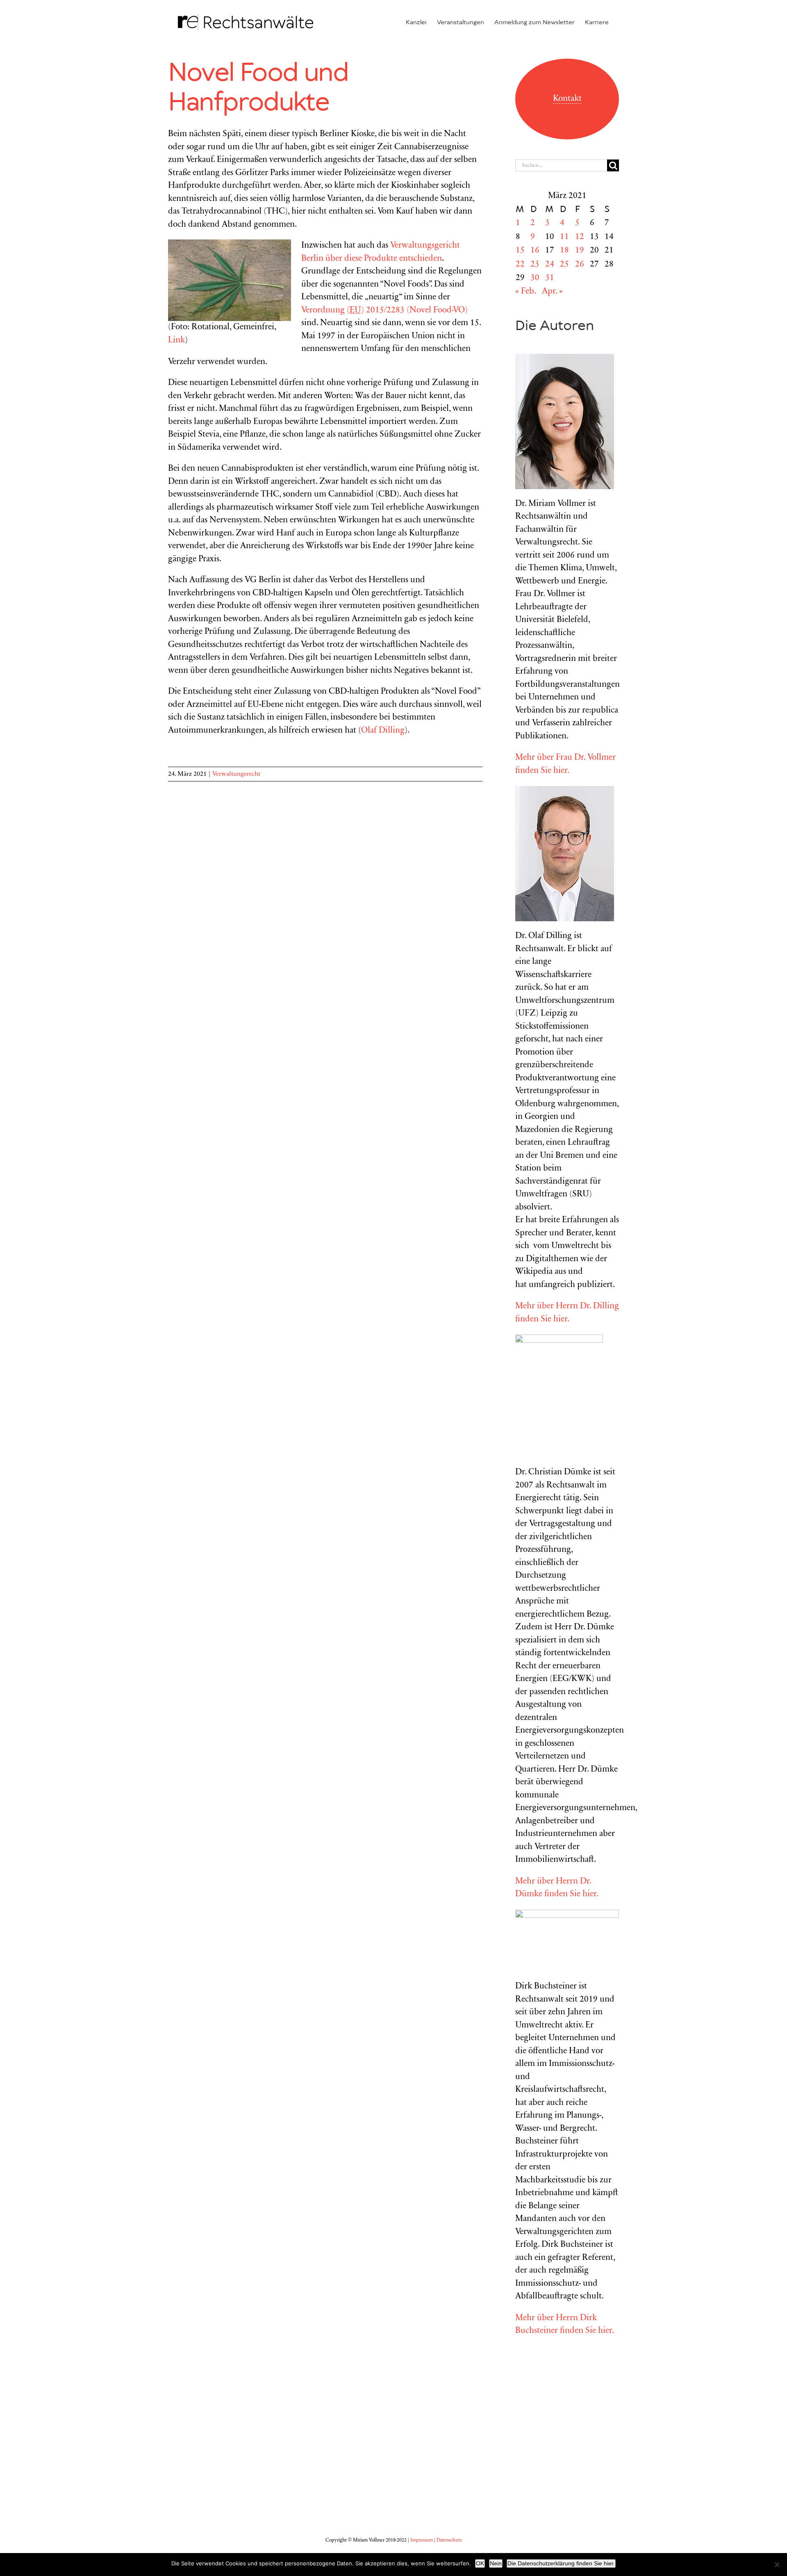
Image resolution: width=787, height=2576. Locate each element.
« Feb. (525, 292)
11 (564, 237)
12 (580, 237)
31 (550, 278)
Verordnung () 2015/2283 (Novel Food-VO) (384, 311)
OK (480, 2563)
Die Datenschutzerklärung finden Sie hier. (561, 2563)
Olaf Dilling (383, 731)
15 (520, 251)
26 (580, 265)
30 (535, 278)
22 (520, 265)
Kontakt (567, 99)
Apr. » (552, 292)
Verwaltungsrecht (236, 774)
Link (176, 341)
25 (564, 265)
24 (550, 265)
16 (535, 251)
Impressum (422, 2540)
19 (580, 251)
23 (535, 265)
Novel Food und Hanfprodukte (258, 88)
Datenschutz (449, 2540)
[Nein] (777, 2565)
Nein (496, 2563)
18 (564, 251)
